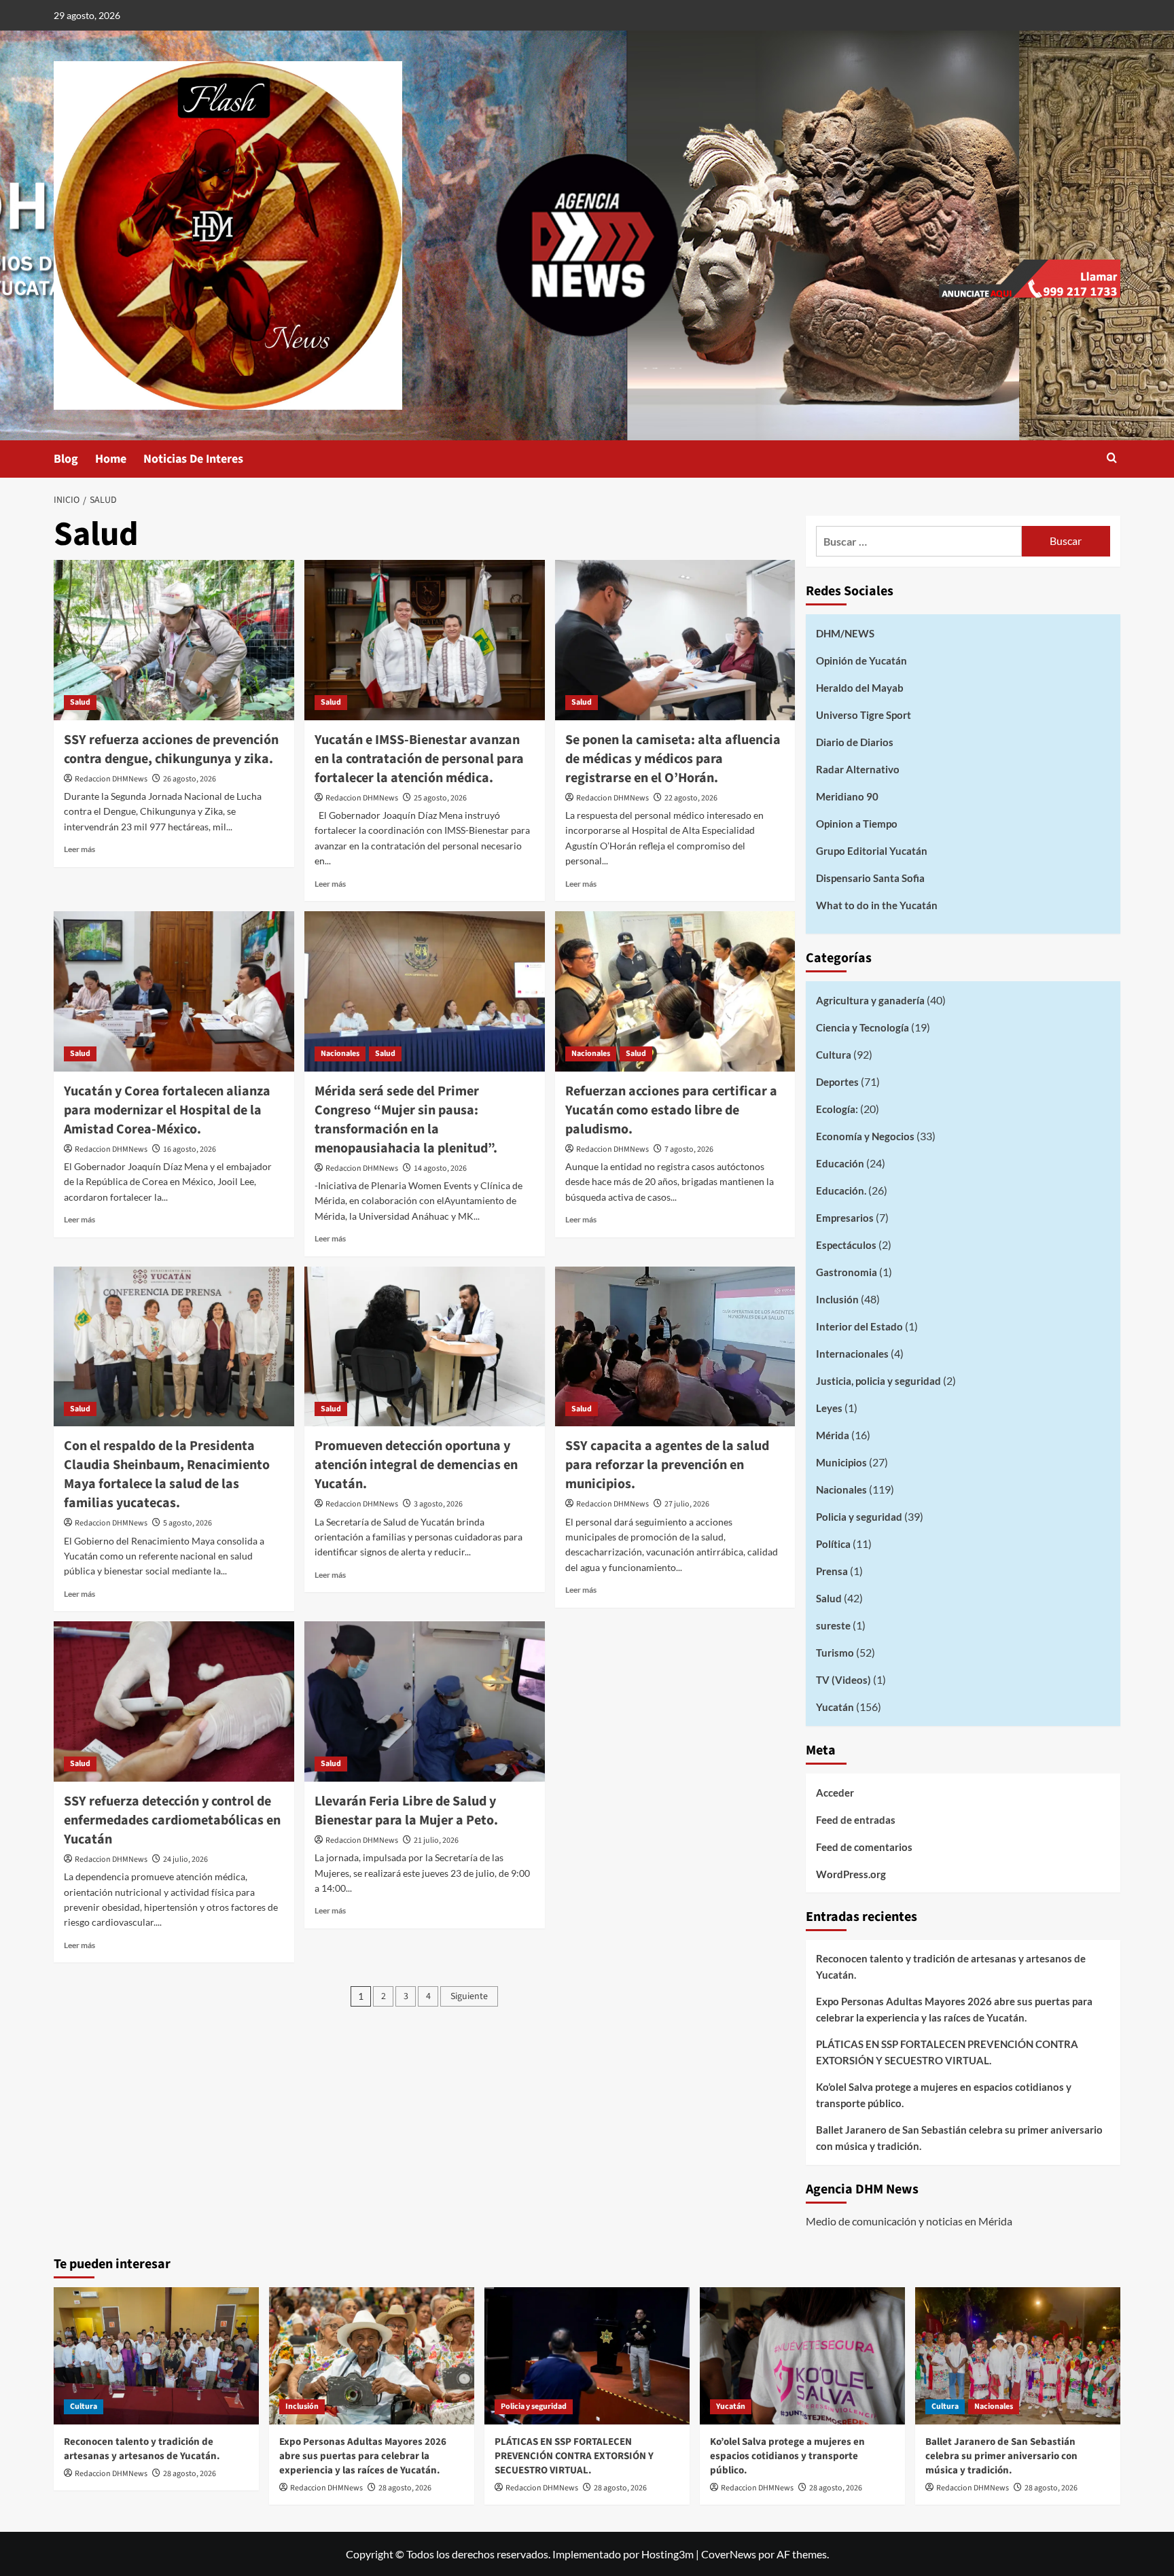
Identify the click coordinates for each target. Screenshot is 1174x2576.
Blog (66, 459)
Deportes (837, 1082)
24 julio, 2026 (185, 1859)
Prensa (832, 1571)
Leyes (829, 1408)
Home (111, 459)
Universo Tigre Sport (864, 715)
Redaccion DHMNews (111, 779)
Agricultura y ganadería (870, 1000)
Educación (840, 1163)
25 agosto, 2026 (440, 798)
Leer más (79, 849)
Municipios (841, 1462)
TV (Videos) (843, 1680)
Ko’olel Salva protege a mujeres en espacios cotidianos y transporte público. (944, 2095)
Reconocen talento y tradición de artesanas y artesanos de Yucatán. (951, 1966)
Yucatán (835, 1707)
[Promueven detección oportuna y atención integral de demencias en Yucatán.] (425, 1347)
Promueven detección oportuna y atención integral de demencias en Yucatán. (416, 1465)
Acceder (835, 1793)
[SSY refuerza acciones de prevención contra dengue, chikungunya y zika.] (174, 640)
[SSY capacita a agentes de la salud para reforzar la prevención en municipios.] (675, 1347)
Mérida (833, 1435)
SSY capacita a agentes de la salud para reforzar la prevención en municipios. (667, 1465)
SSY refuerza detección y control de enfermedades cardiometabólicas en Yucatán (172, 1820)
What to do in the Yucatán (877, 905)
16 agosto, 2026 (190, 1149)
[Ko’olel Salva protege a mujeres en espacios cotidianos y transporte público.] (802, 2356)
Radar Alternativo (858, 769)
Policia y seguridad (859, 1517)
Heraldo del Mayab (860, 688)
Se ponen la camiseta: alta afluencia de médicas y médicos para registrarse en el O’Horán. (673, 759)
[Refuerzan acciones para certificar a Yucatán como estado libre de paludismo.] (675, 991)
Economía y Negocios (865, 1136)
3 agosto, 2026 (438, 1504)
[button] (1112, 459)
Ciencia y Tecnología (862, 1027)
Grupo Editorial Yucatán (872, 851)
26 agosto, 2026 (190, 779)
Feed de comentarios (864, 1847)
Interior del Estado (859, 1326)
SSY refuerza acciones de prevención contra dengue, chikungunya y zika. (171, 749)
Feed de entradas (856, 1820)
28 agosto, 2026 (190, 2474)
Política (833, 1544)
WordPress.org (851, 1874)
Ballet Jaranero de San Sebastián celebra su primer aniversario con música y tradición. (959, 2138)
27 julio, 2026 (687, 1504)
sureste (833, 1625)
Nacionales (340, 1054)
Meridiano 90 (847, 796)
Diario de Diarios (855, 742)
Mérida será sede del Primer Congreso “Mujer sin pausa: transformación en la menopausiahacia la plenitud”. (406, 1120)
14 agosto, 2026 (440, 1168)
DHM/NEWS (845, 633)
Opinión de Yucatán (861, 660)
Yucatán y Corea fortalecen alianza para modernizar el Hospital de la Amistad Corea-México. (167, 1110)
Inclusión (837, 1299)
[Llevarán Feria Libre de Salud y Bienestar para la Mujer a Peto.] (425, 1701)
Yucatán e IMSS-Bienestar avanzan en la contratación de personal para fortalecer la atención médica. (419, 759)
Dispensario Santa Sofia (870, 878)
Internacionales (852, 1354)
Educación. (841, 1190)
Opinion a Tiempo (857, 824)
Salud (80, 702)
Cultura (834, 1055)
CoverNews (729, 2554)
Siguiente (469, 1996)
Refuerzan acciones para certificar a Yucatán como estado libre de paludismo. (671, 1110)
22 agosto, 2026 (691, 798)
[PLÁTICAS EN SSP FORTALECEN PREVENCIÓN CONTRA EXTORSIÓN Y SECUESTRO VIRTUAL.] (587, 2356)
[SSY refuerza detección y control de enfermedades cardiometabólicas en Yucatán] (174, 1701)
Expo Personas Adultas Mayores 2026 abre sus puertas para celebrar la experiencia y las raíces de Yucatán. (954, 2009)
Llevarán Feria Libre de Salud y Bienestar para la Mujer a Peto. (406, 1811)
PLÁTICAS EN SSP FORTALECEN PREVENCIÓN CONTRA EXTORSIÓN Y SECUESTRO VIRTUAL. (947, 2052)
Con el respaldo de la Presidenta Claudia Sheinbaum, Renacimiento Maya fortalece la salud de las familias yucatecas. (167, 1475)
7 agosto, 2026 (689, 1149)
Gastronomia (847, 1272)
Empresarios (845, 1218)
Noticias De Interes (193, 459)
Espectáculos (846, 1245)
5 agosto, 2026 (188, 1523)
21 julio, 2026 (436, 1840)
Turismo (835, 1653)
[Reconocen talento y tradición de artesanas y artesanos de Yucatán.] (156, 2356)
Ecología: (837, 1109)
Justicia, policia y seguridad (878, 1381)
